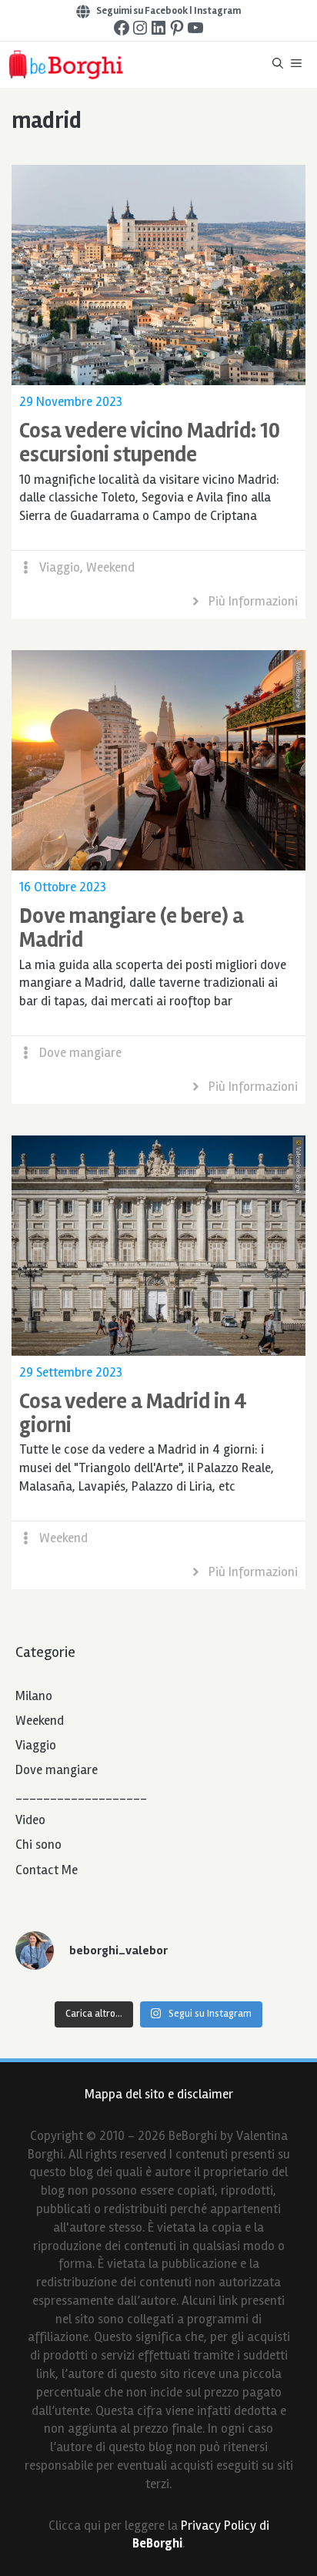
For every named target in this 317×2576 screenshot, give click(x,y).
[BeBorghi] (65, 65)
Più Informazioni (253, 601)
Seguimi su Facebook (142, 11)
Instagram (217, 11)
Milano (34, 1696)
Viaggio (60, 567)
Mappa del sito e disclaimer (159, 2094)
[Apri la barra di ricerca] (278, 65)
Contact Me (47, 1870)
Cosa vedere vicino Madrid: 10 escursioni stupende (150, 443)
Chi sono (38, 1845)
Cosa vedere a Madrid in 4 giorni (133, 1413)
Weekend (110, 567)
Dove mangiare (80, 1053)
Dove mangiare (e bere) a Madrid (132, 928)
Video (30, 1820)
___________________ (81, 1795)
